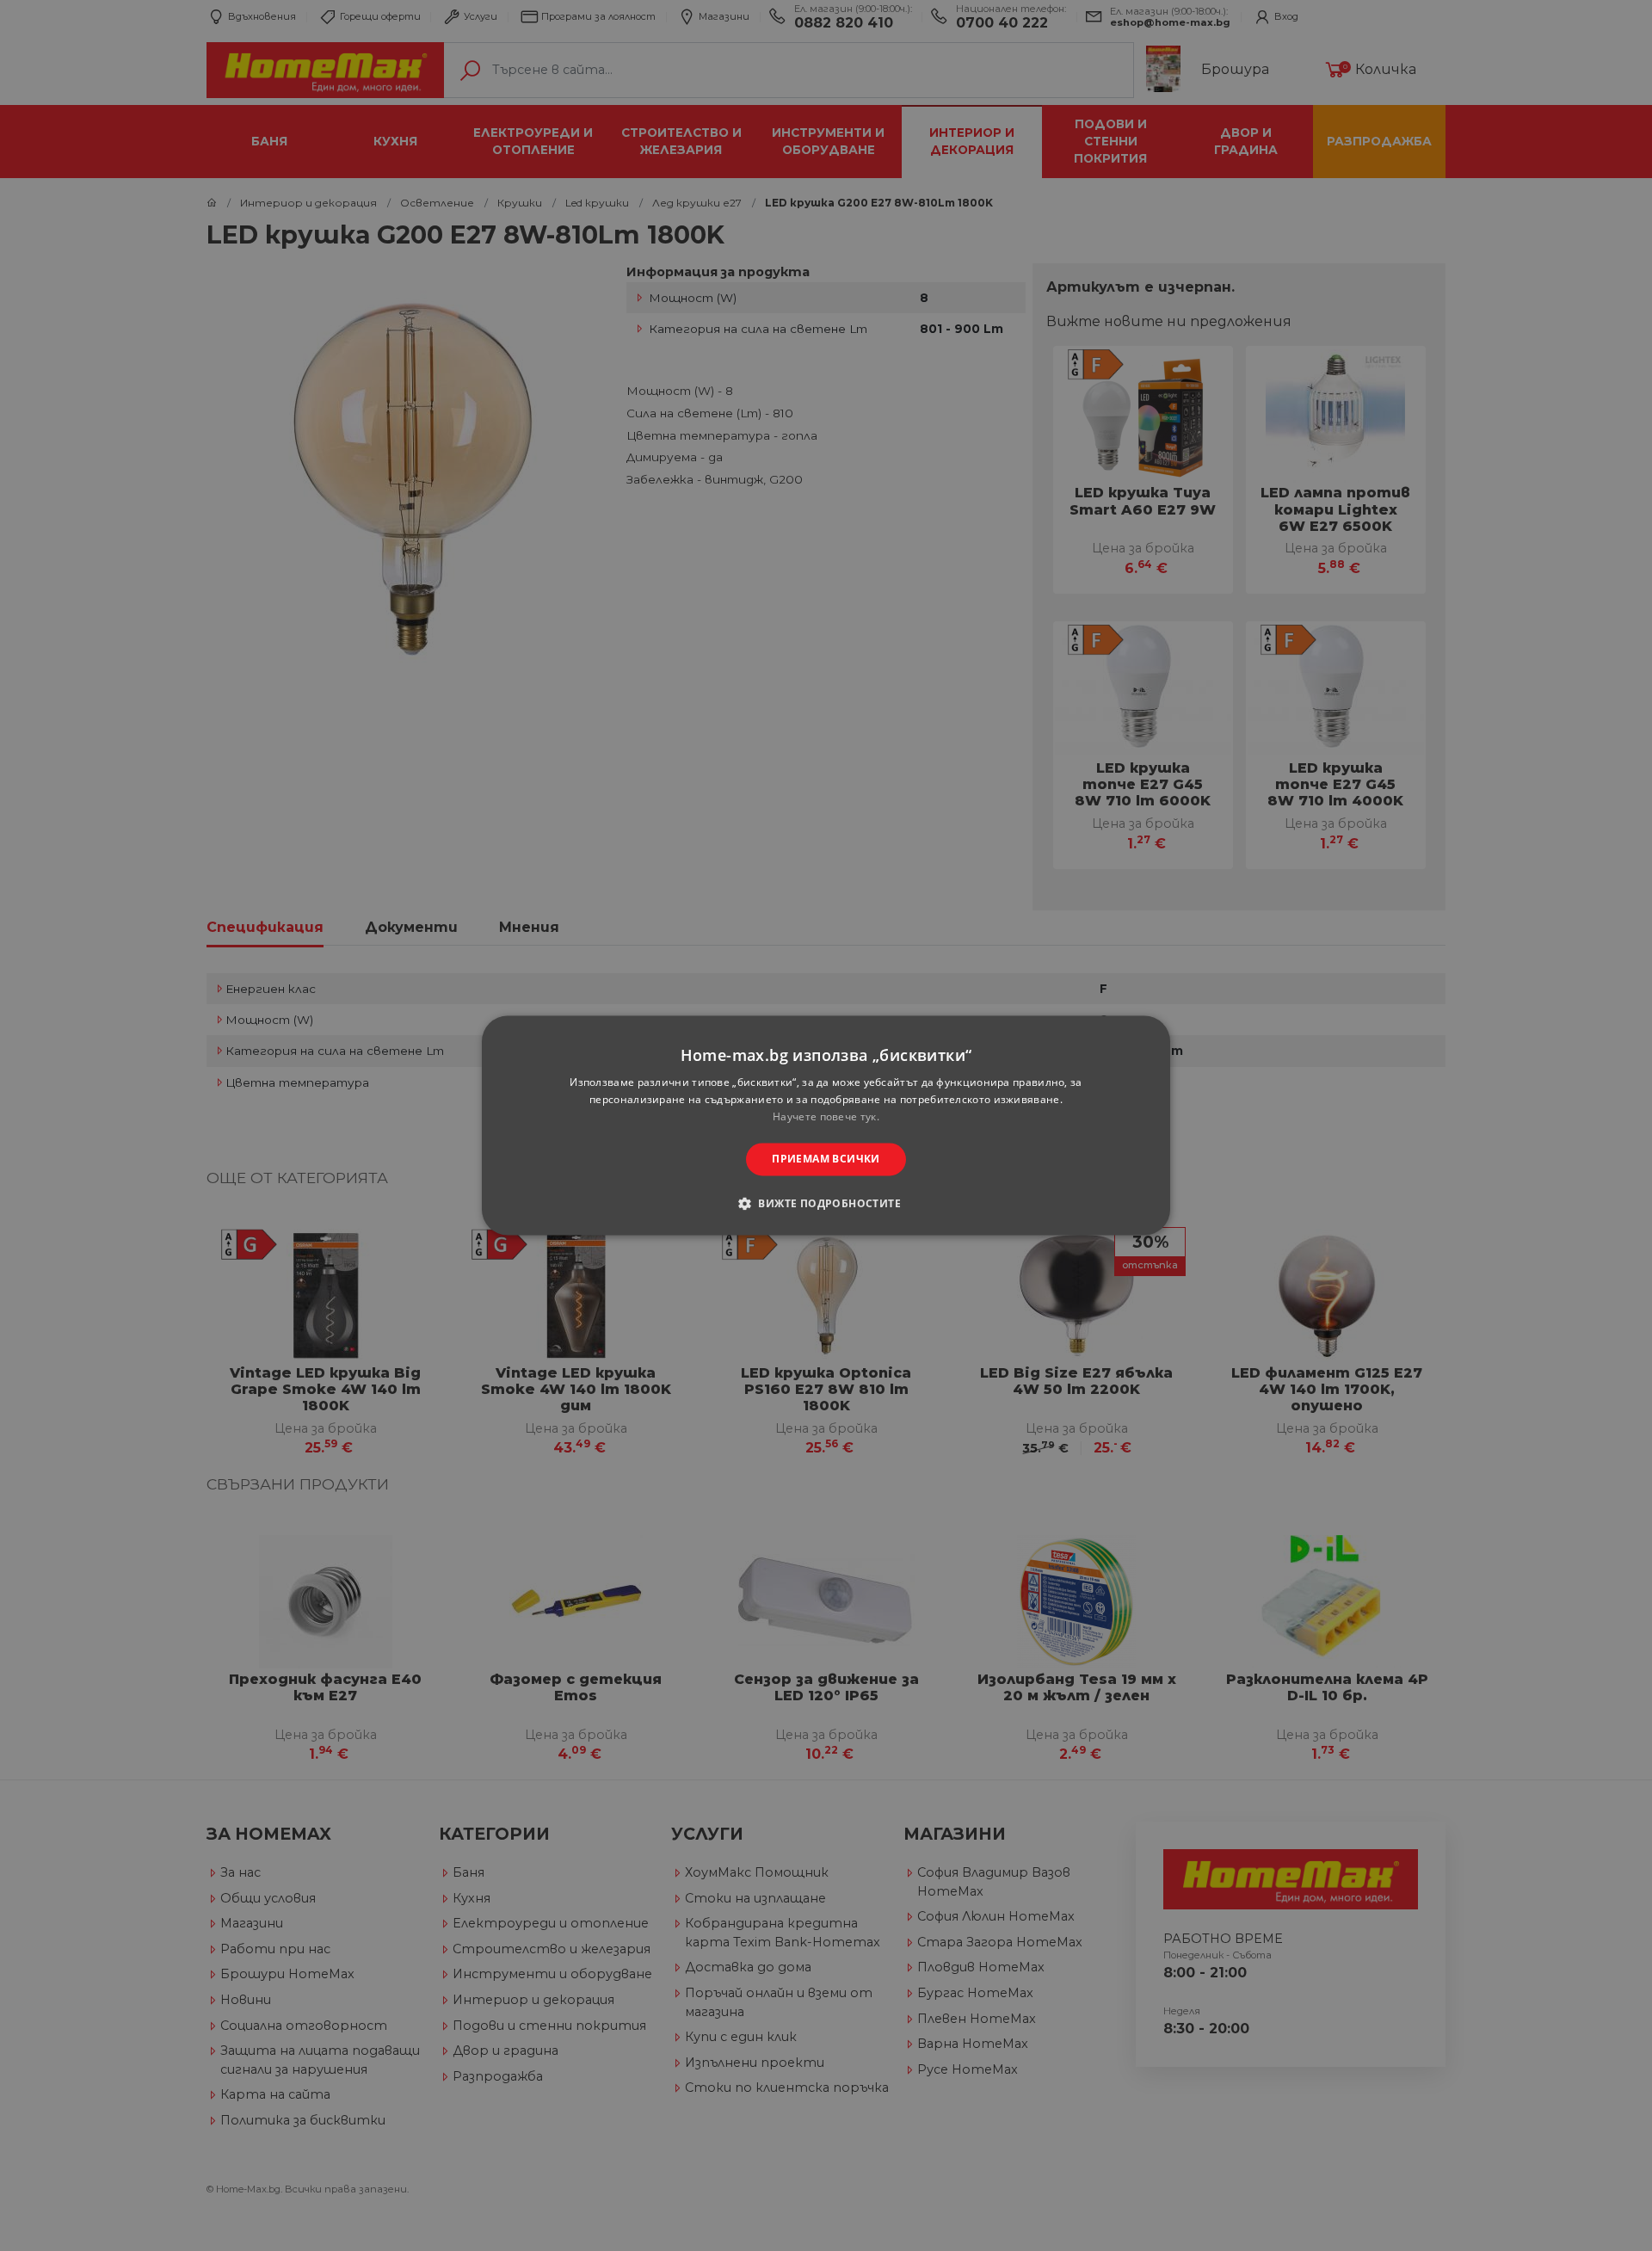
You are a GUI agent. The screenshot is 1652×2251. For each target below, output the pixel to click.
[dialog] (826, 1125)
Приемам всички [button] (826, 1159)
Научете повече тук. (826, 1116)
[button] (826, 1204)
